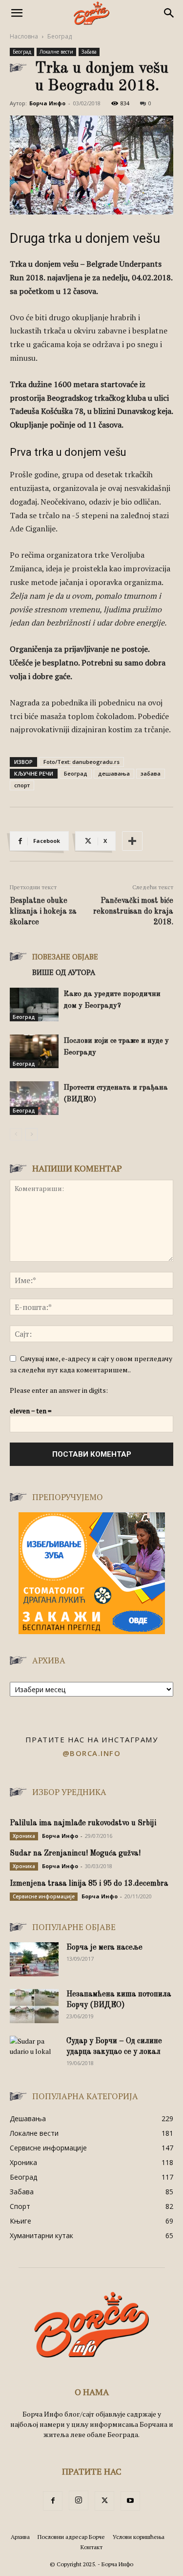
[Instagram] (79, 2500)
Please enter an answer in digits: (59, 1390)
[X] (104, 2501)
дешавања (114, 773)
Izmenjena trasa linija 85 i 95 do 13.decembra (89, 1884)
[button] (17, 13)
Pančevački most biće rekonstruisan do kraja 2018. (133, 912)
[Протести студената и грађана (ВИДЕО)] (34, 1098)
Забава (89, 52)
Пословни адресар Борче (71, 2537)
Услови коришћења (139, 2537)
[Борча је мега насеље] (34, 1959)
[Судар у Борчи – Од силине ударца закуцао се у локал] (34, 2053)
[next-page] (31, 1134)
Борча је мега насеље (104, 1948)
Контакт (91, 2547)
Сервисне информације (44, 1896)
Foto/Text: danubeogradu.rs (81, 762)
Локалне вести (56, 52)
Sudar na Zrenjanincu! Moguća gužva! (75, 1854)
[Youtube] (130, 2501)
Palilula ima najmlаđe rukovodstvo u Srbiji (83, 1823)
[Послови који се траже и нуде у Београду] (34, 1051)
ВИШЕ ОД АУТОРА (64, 972)
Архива (20, 2537)
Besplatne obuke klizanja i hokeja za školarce (43, 912)
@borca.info (92, 1753)
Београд (60, 36)
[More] (132, 841)
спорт (22, 785)
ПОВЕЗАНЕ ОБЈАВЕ (65, 956)
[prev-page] (16, 1134)
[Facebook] (53, 2501)
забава (151, 773)
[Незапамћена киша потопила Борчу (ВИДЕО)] (34, 2006)
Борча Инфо (47, 103)
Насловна (24, 36)
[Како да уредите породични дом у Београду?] (34, 1005)
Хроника (24, 1836)
